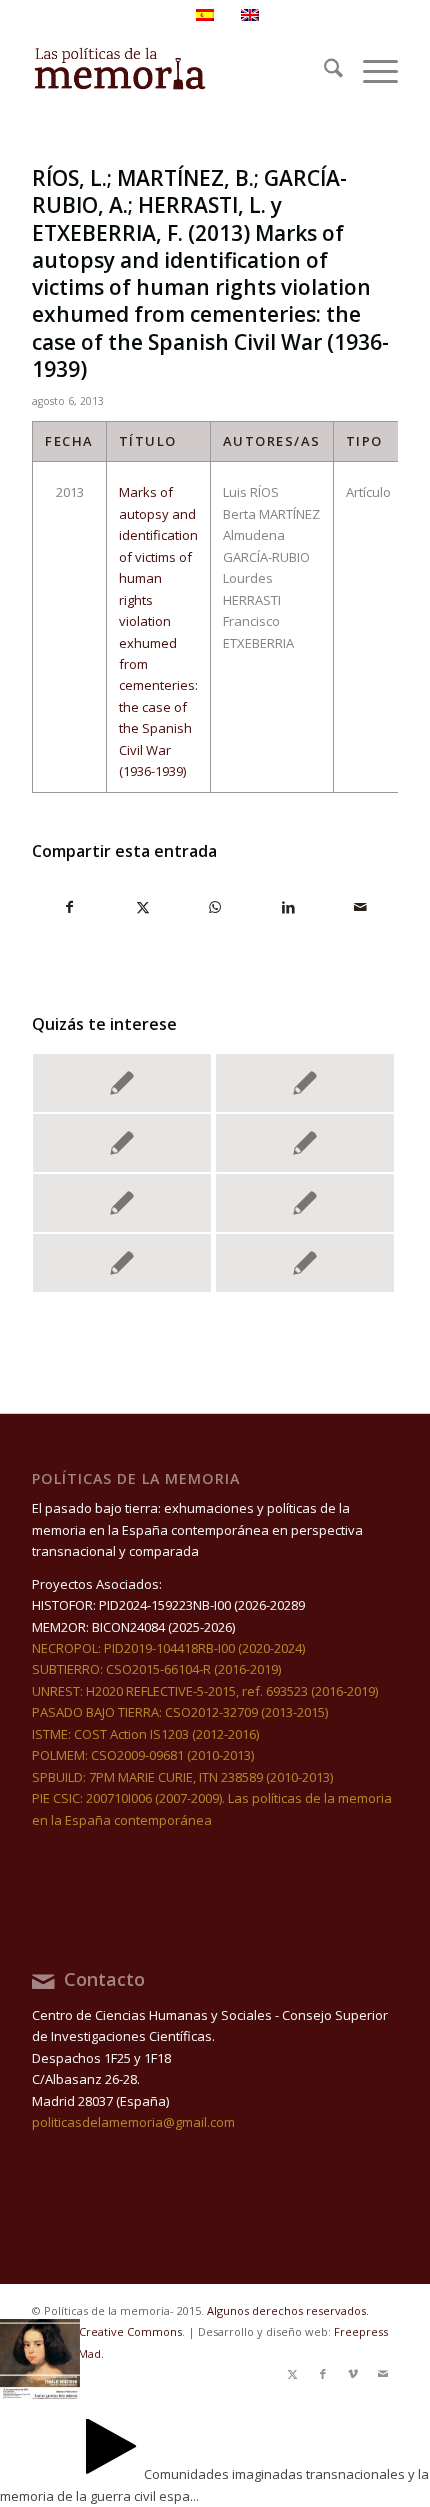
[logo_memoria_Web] (178, 71)
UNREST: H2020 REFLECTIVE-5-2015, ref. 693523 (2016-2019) (205, 1691)
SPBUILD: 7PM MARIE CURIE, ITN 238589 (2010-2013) (182, 1777)
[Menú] (370, 71)
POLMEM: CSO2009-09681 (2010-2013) (143, 1755)
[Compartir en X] (143, 907)
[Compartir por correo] (361, 907)
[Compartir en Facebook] (69, 907)
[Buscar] (323, 71)
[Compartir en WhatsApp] (216, 907)
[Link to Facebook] (323, 2374)
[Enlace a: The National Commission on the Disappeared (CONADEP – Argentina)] (305, 1083)
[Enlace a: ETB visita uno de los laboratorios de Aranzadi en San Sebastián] (122, 1263)
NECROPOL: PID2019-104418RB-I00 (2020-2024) (168, 1648)
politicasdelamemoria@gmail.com (133, 2122)
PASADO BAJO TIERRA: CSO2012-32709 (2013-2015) (180, 1712)
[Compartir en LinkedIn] (288, 907)
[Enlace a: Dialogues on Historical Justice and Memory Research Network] (305, 1143)
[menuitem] (323, 71)
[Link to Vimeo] (353, 2374)
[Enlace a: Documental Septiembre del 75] (122, 1203)
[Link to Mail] (383, 2374)
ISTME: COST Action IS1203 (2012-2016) (145, 1734)
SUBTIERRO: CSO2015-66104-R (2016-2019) (156, 1669)
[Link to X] (293, 2374)
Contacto (104, 1979)
